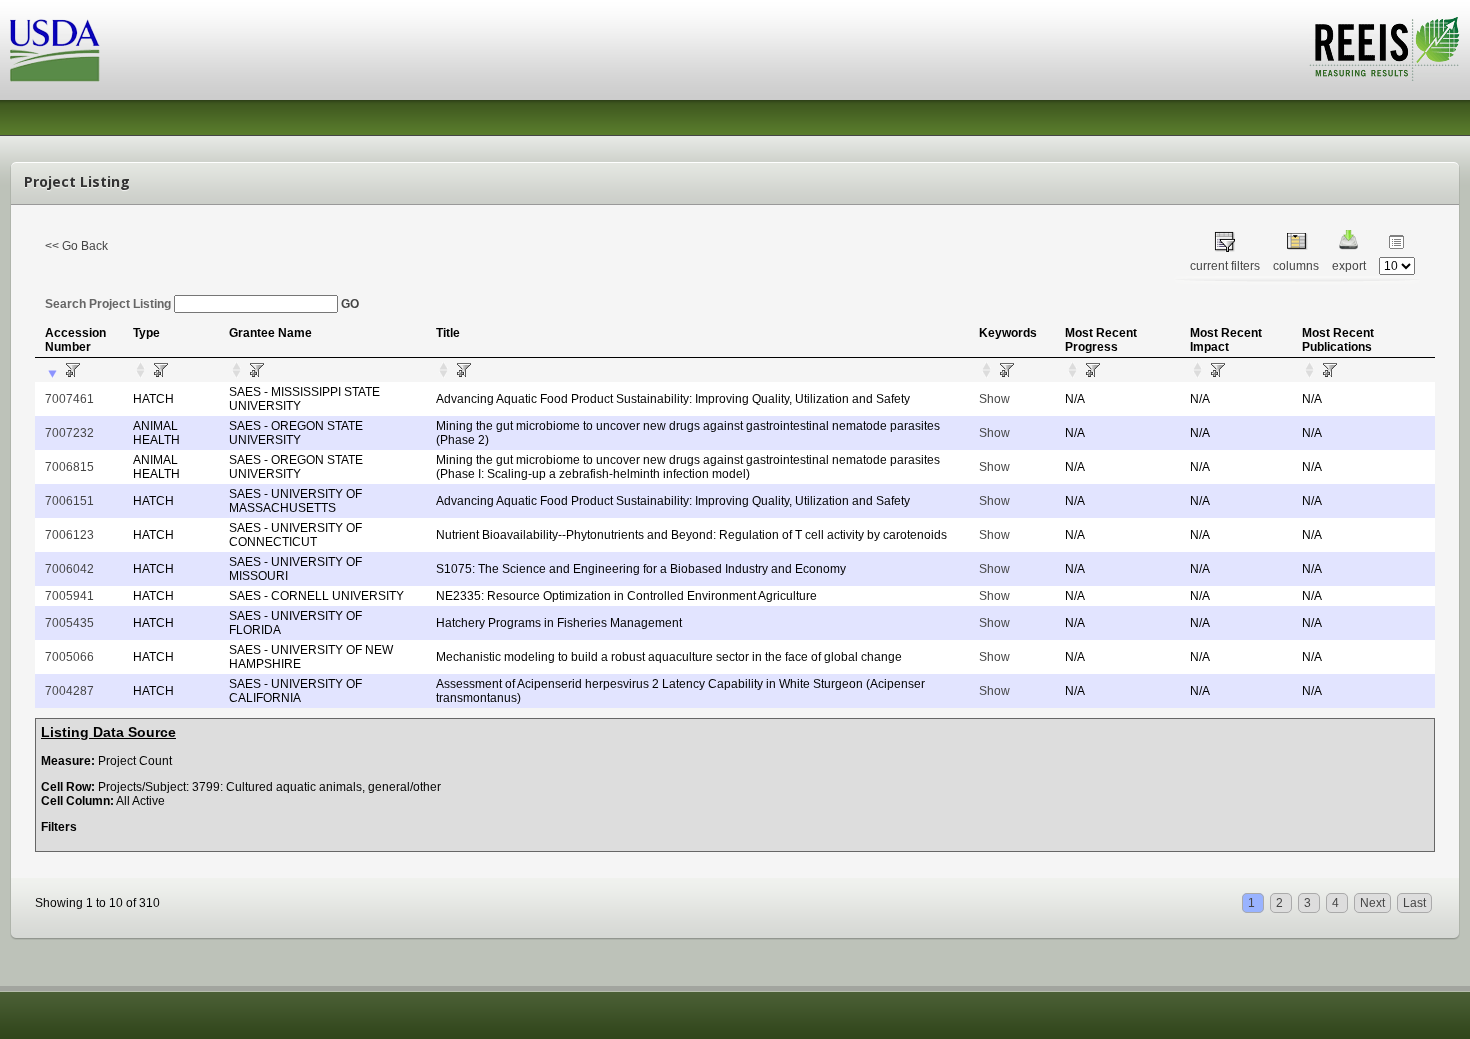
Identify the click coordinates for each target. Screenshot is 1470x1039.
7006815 (69, 467)
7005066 (69, 657)
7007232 (69, 433)
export (1349, 266)
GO (350, 304)
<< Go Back (76, 246)
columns (1296, 266)
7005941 (69, 596)
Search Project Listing (109, 304)
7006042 (69, 569)
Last (1414, 903)
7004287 (69, 691)
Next (1372, 903)
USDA (55, 50)
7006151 (69, 501)
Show (994, 399)
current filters (1225, 266)
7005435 (69, 623)
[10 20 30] (1397, 266)
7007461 (69, 399)
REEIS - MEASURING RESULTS (1384, 49)
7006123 (69, 535)
